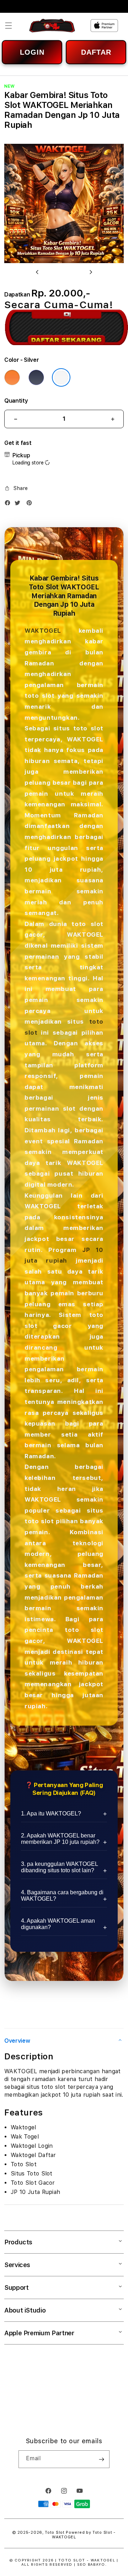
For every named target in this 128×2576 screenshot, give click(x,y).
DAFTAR (96, 52)
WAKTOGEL (43, 631)
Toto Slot (55, 2533)
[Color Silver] (61, 377)
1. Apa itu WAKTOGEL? (51, 1813)
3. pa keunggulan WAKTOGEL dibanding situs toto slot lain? (59, 1867)
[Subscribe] (101, 2459)
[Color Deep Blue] (36, 377)
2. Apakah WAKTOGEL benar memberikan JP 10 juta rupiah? (60, 1839)
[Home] (52, 26)
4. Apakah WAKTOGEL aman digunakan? (58, 1924)
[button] (9, 26)
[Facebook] (9, 504)
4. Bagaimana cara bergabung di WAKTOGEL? (62, 1896)
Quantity (16, 401)
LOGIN (32, 52)
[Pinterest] (31, 504)
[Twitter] (19, 504)
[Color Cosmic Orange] (12, 377)
